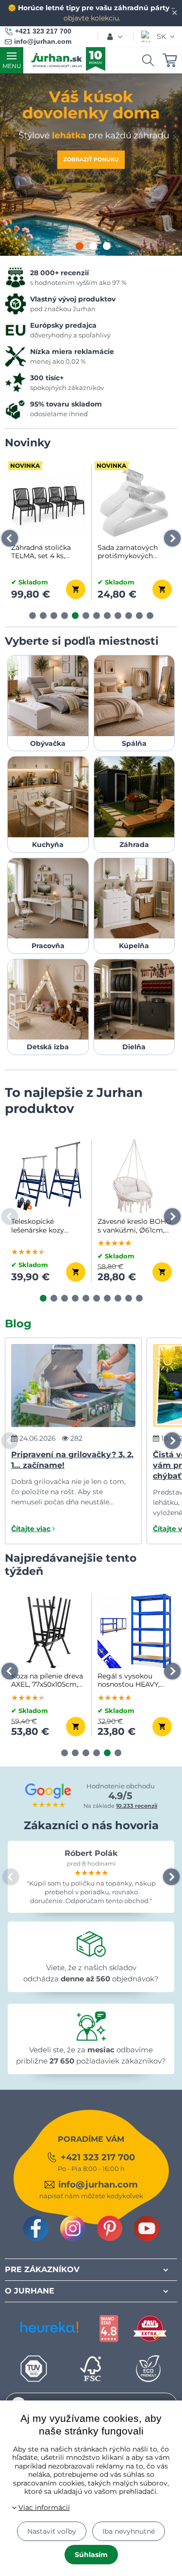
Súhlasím (91, 2555)
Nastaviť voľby (52, 2531)
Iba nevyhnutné (129, 2531)
